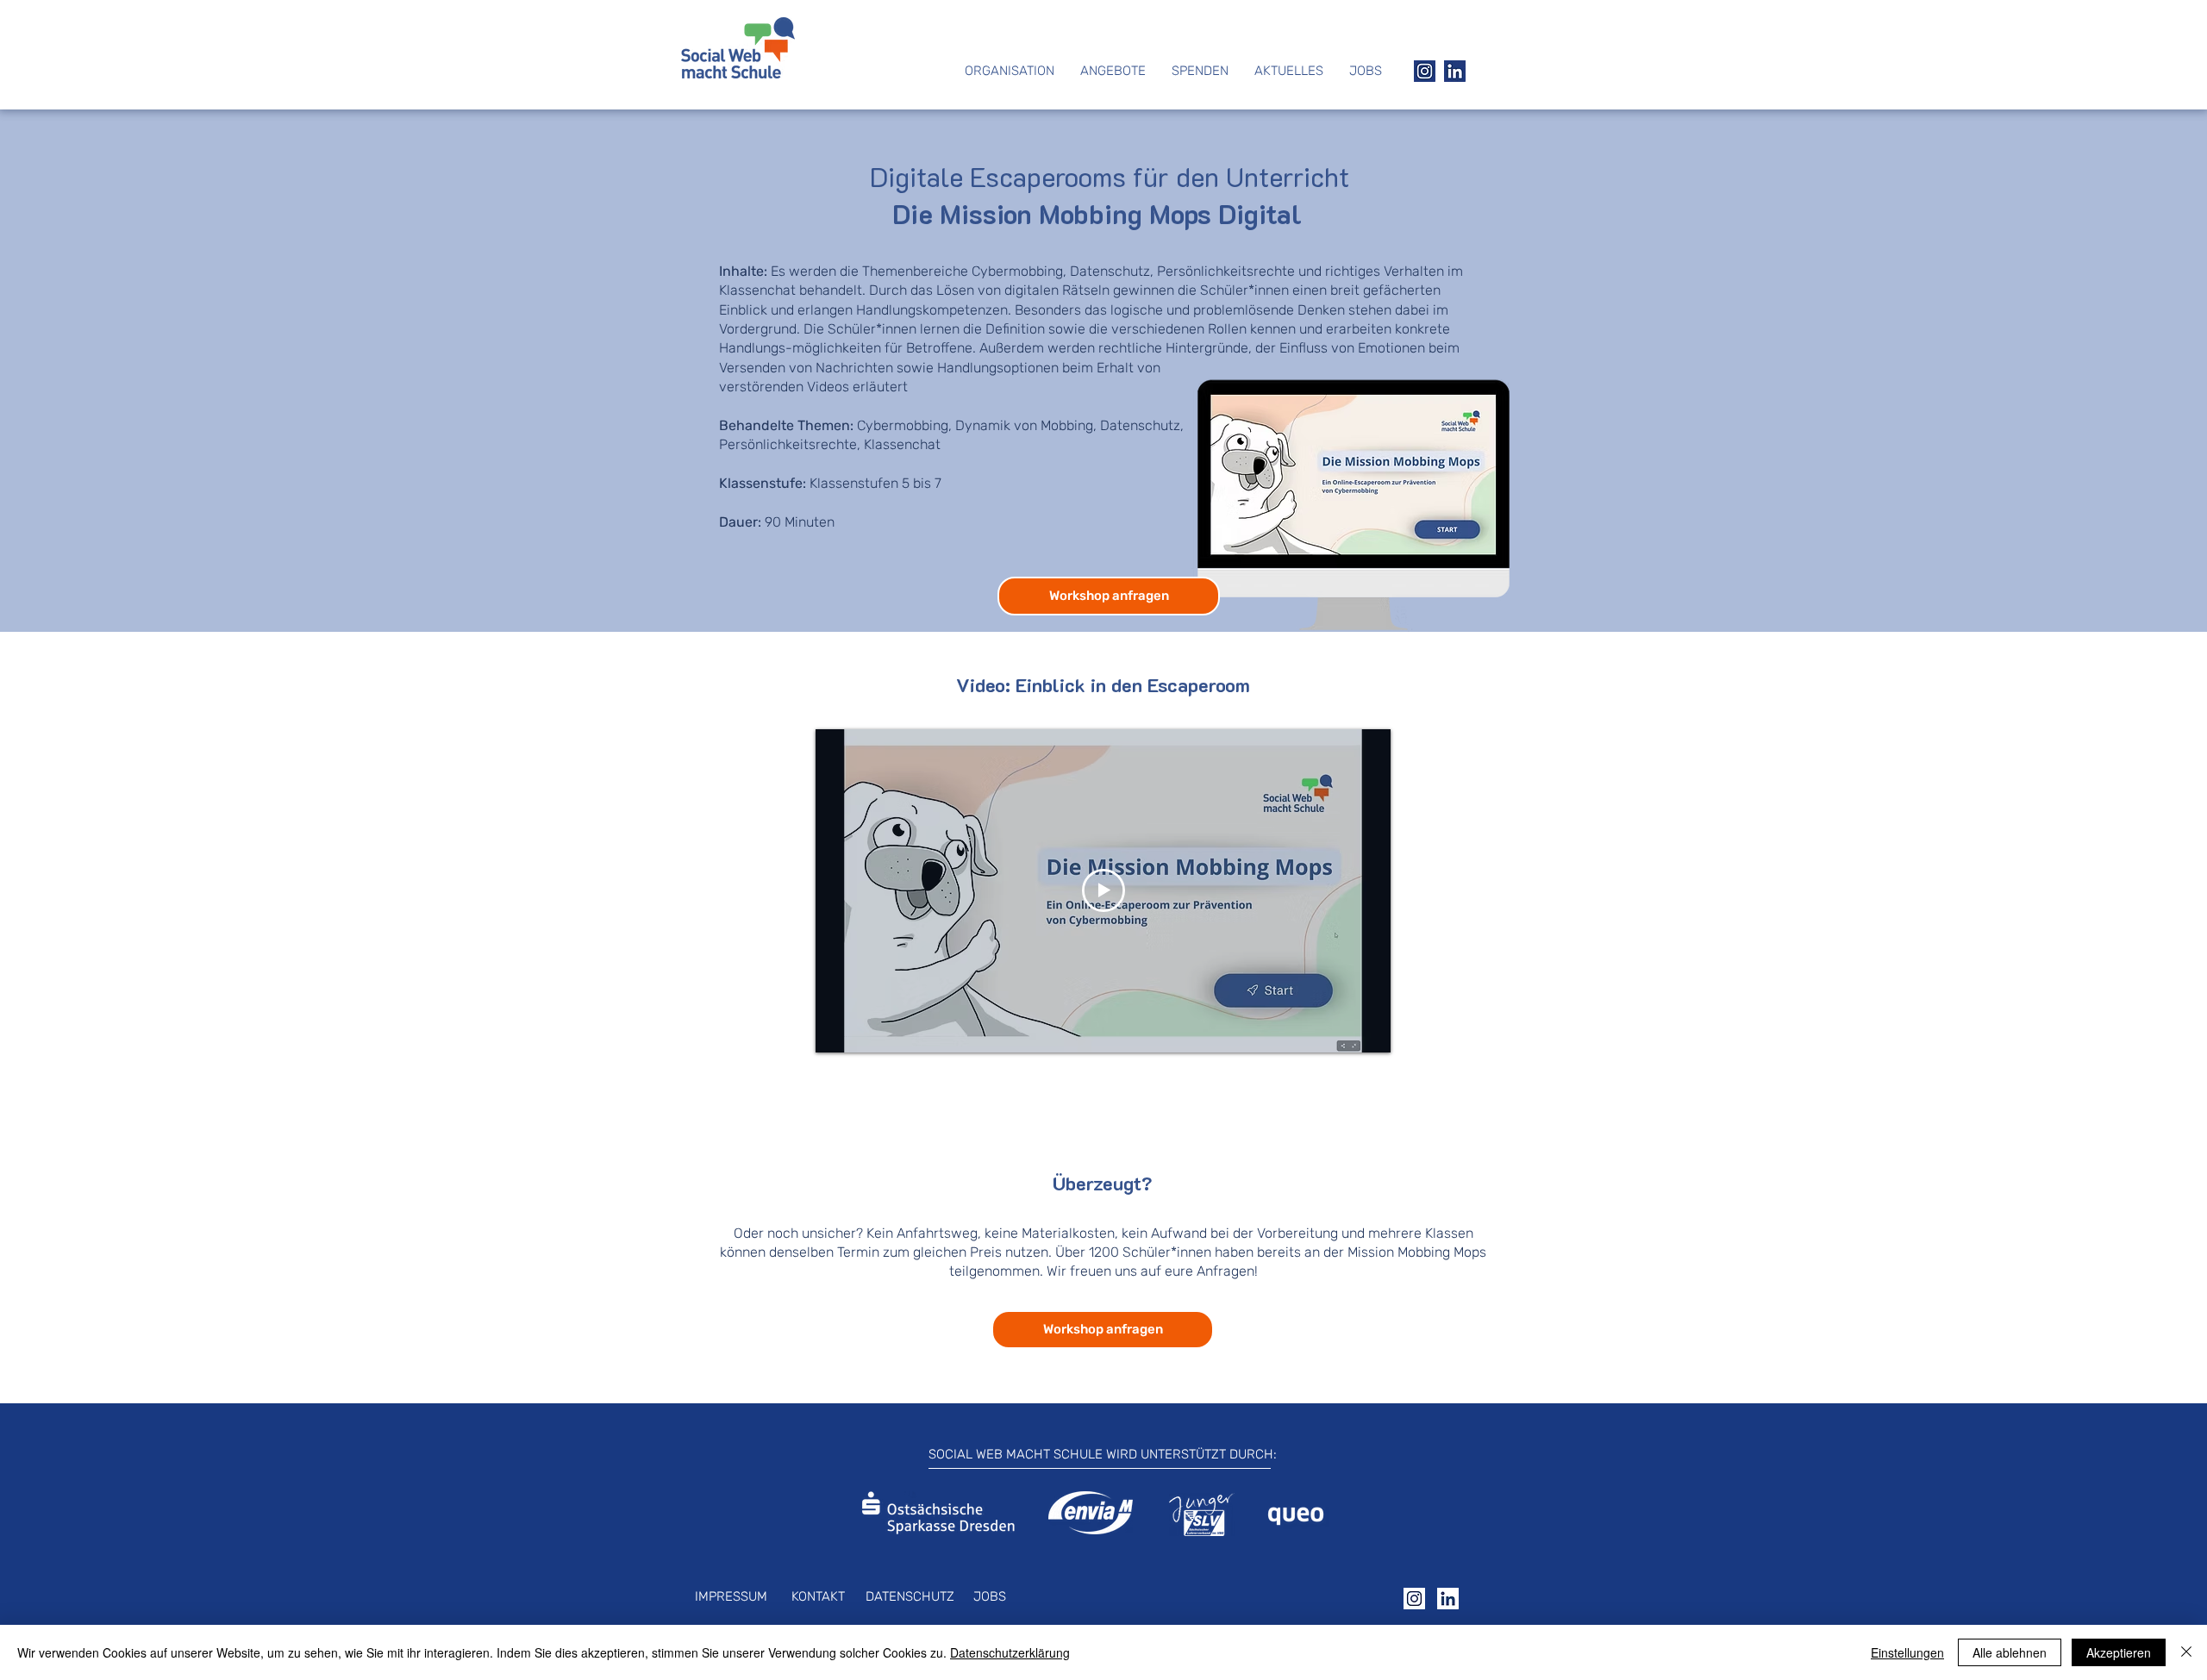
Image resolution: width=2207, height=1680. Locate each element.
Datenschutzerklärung (1010, 1652)
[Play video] (1103, 890)
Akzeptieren (2119, 1652)
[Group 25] (1448, 1599)
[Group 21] (1455, 71)
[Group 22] (1425, 71)
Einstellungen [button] (1907, 1652)
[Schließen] (2186, 1652)
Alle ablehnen (2010, 1652)
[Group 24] (1414, 1599)
